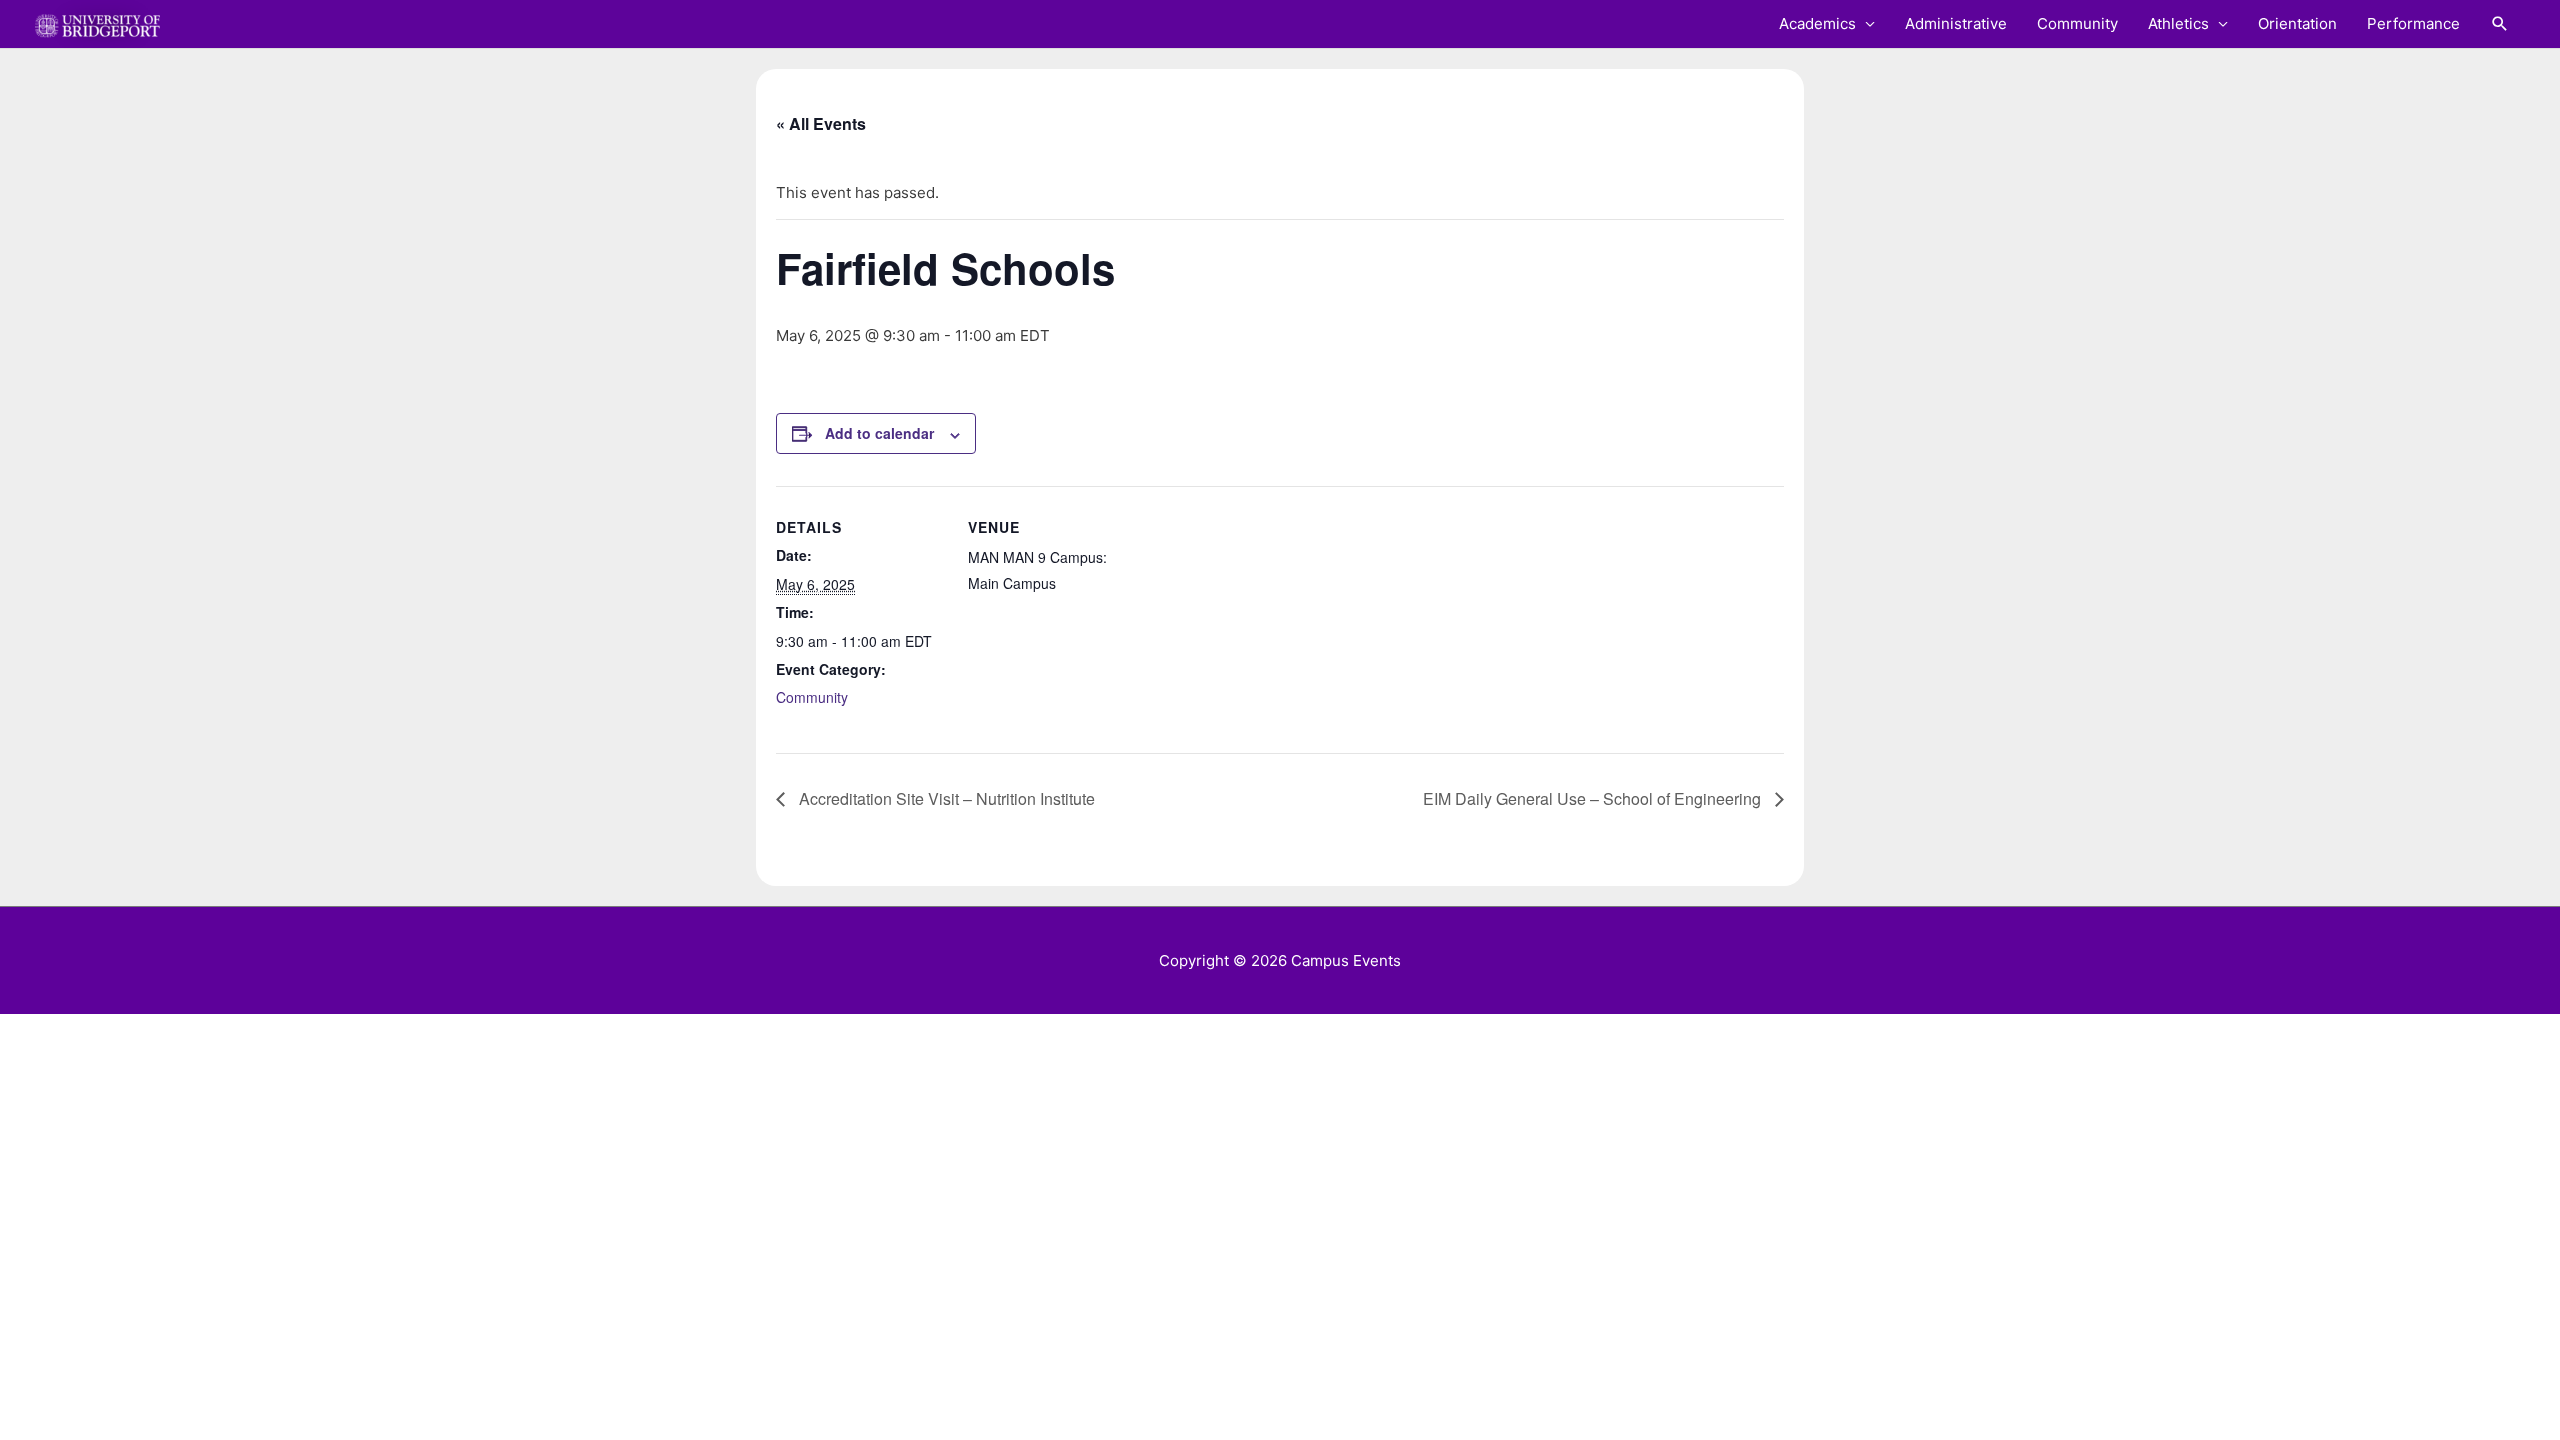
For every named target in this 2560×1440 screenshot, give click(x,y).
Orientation (2297, 23)
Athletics (2178, 23)
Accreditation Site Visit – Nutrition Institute (945, 798)
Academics (1817, 23)
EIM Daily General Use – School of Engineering (1594, 798)
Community (2077, 23)
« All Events (821, 123)
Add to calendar (879, 433)
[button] (2500, 24)
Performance (2413, 23)
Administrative (1956, 23)
